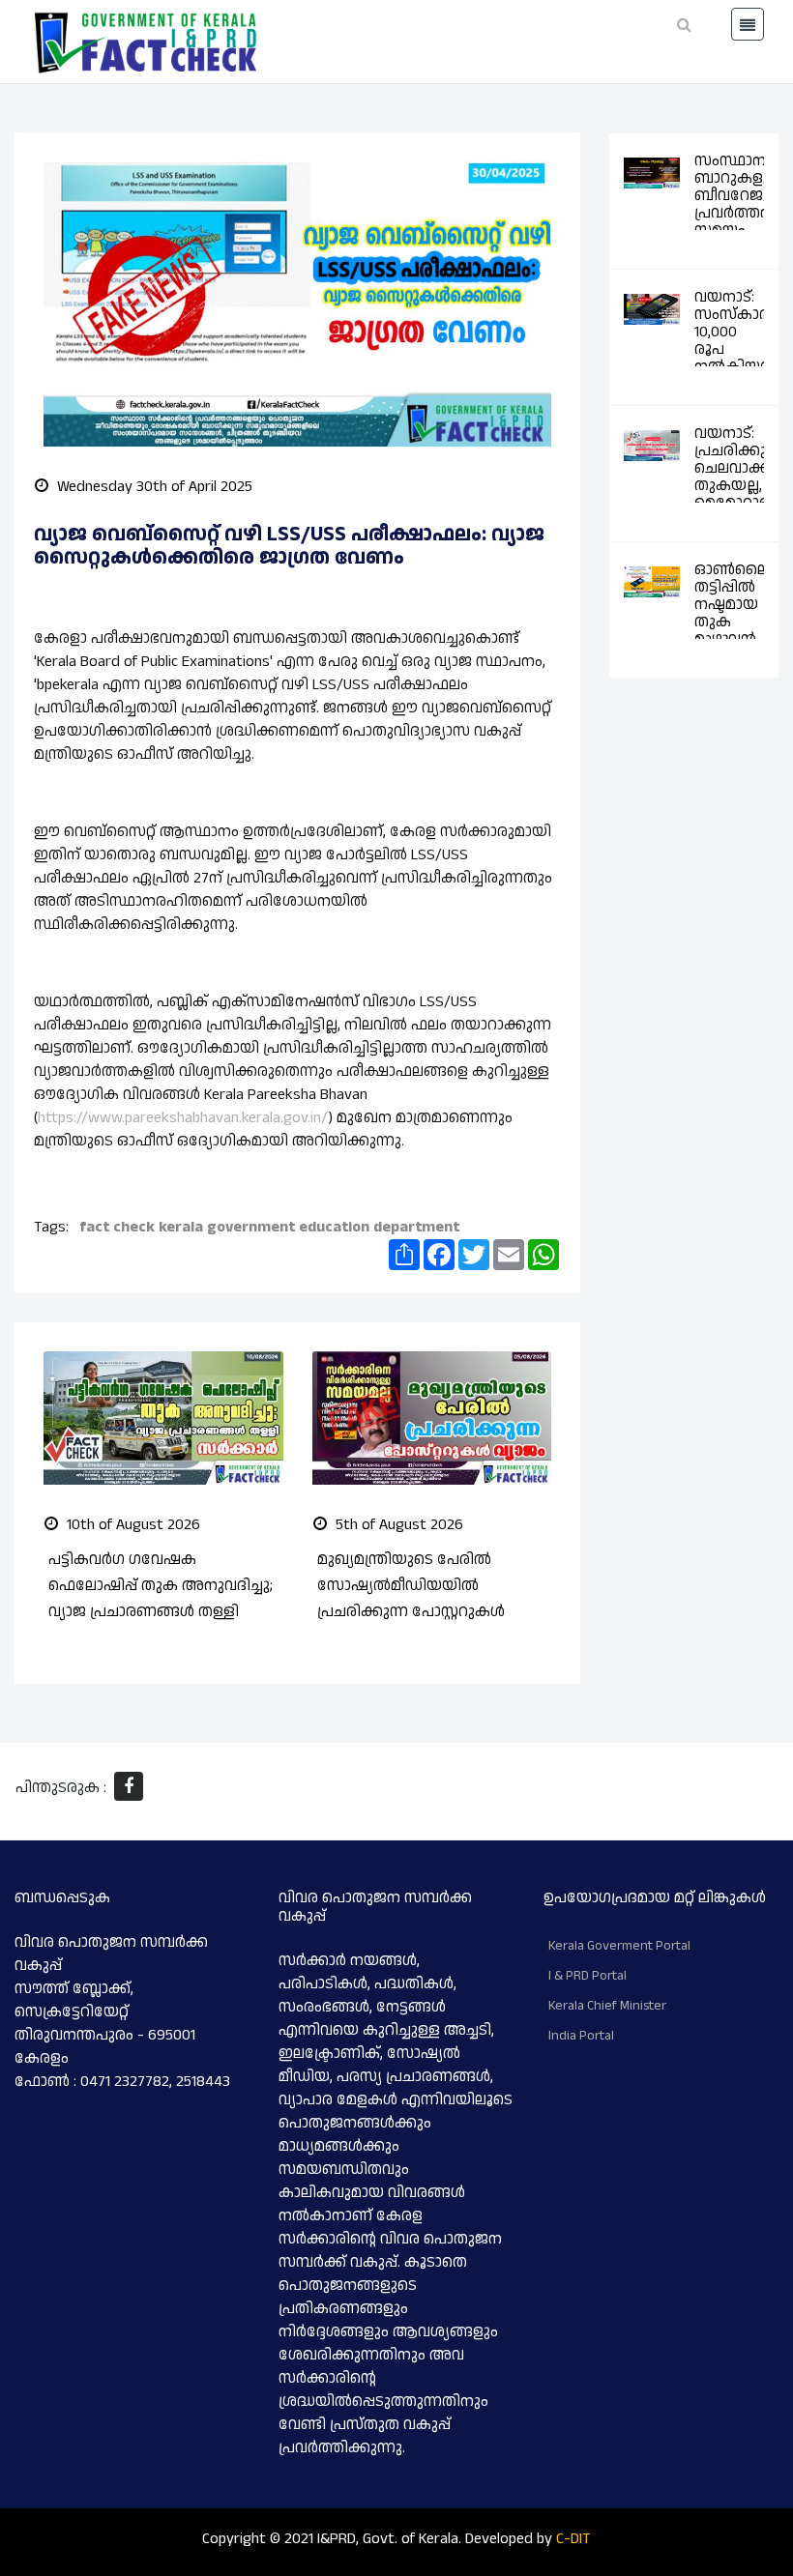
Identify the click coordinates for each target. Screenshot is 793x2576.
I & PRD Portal (587, 1976)
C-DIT (573, 2539)
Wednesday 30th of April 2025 (153, 487)
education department (379, 1227)
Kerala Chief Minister (607, 2006)
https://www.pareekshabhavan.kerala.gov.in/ (183, 1118)
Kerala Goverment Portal (619, 1946)
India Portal (581, 2036)
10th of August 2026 (132, 1525)
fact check (117, 1227)
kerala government (227, 1227)
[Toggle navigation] (748, 24)
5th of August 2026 (397, 1525)
